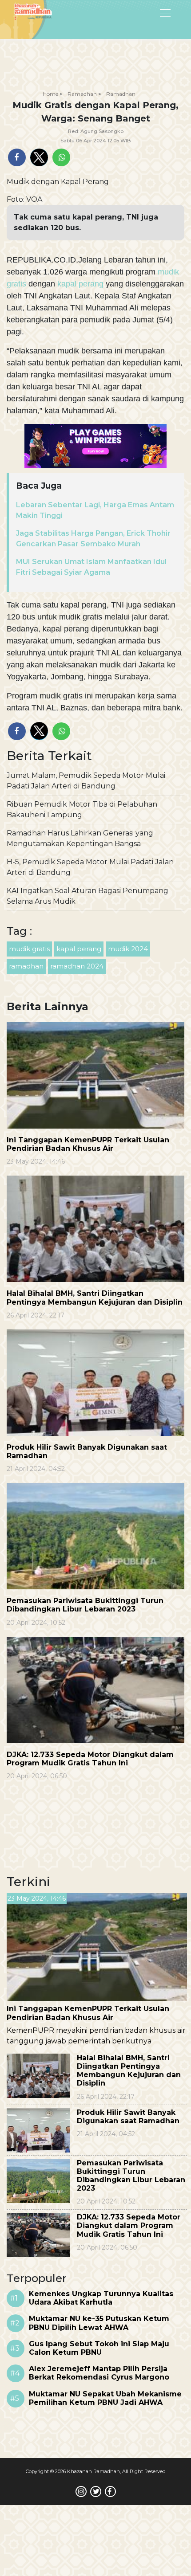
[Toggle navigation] (143, 12)
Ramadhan (82, 94)
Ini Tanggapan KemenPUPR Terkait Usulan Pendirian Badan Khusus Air (88, 1144)
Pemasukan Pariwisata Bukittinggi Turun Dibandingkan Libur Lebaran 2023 (85, 1605)
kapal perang (80, 284)
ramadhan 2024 (77, 966)
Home (50, 94)
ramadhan (26, 966)
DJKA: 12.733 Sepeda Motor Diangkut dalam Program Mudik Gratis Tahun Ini (90, 1759)
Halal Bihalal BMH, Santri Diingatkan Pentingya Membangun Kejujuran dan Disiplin (95, 1298)
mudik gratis (29, 949)
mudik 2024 (128, 949)
